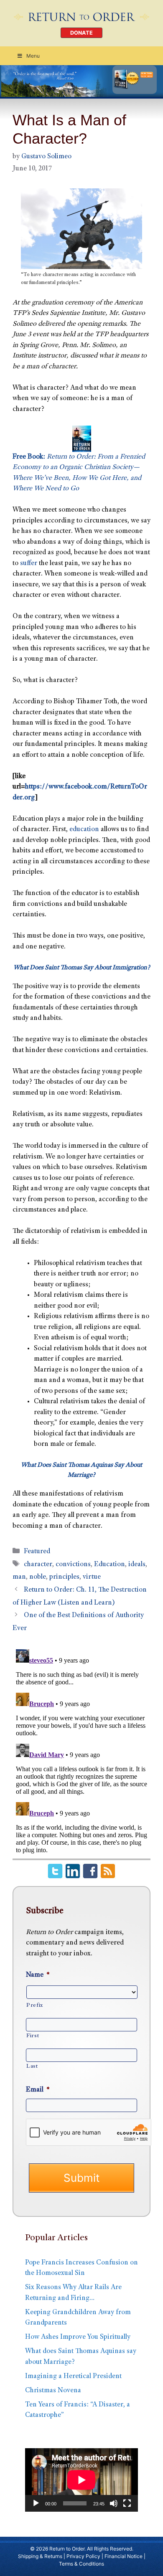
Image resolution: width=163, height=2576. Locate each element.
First (33, 2036)
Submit (81, 2178)
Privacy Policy (83, 2556)
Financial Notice (124, 2556)
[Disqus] (81, 1750)
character (38, 1565)
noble (38, 1577)
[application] (81, 2480)
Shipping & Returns (40, 2556)
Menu (33, 56)
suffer (29, 564)
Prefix (35, 2006)
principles (64, 1577)
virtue (92, 1577)
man (19, 1577)
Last (32, 2066)
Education (110, 1565)
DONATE (81, 33)
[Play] (36, 2503)
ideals (137, 1565)
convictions (73, 1565)
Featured (37, 1552)
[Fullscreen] (127, 2503)
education (84, 830)
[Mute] (114, 2503)
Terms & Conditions (81, 2564)
